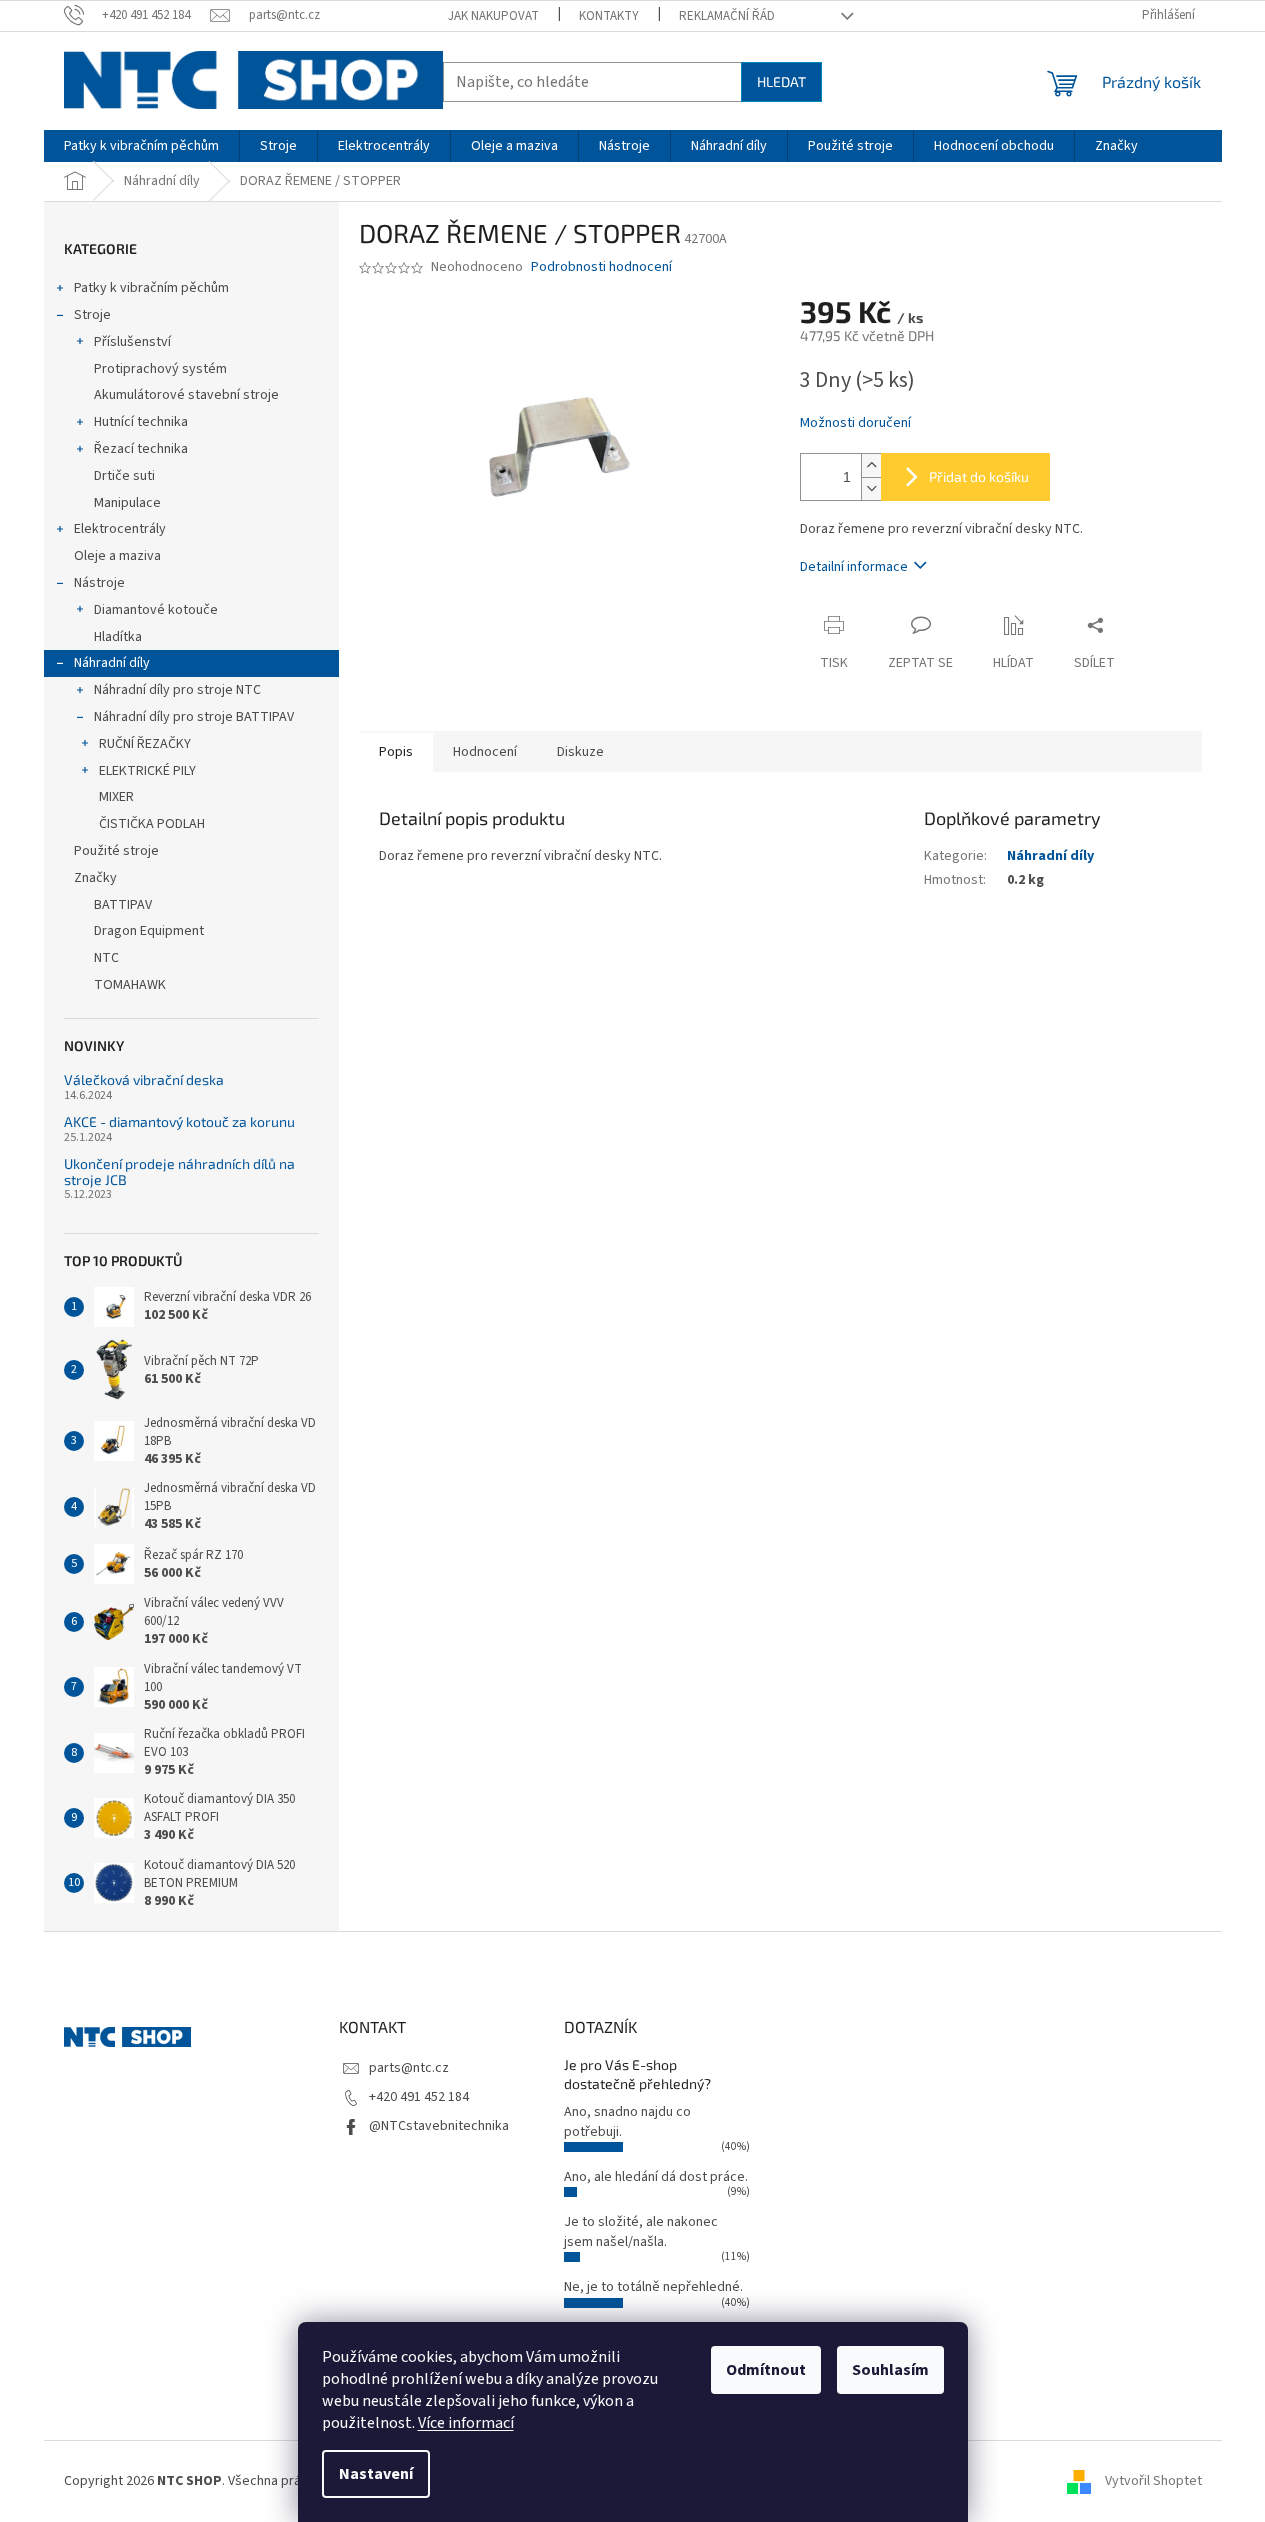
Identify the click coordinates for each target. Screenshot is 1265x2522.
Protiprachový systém (160, 369)
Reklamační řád (727, 16)
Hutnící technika (141, 422)
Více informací (466, 2423)
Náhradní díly (112, 663)
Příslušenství (132, 342)
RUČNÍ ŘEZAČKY (145, 744)
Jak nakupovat (493, 16)
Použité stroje (116, 851)
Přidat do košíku (979, 476)
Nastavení (376, 2474)
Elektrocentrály (120, 529)
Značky (95, 878)
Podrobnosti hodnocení (601, 267)
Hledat (781, 81)
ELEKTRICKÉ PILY (147, 771)
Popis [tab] (396, 752)
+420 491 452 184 (419, 2097)
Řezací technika (141, 449)
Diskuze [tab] (580, 752)
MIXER (116, 797)
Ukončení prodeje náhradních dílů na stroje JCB (179, 1171)
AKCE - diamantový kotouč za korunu (179, 1121)
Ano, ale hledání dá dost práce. (656, 2177)
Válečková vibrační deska (144, 1079)
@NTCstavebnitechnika (439, 2126)
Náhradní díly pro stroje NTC (177, 690)
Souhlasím (890, 2370)
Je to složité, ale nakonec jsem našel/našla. (641, 2231)
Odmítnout (766, 2370)
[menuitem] (141, 146)
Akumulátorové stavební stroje (186, 395)
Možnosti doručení (855, 423)
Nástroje (99, 583)
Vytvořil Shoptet (1153, 2481)
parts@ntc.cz (409, 2068)
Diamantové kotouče (156, 610)
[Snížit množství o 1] (871, 488)
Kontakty (609, 16)
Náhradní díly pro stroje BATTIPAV (194, 717)
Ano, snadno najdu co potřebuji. (627, 2121)
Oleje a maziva (117, 556)
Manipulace (127, 503)
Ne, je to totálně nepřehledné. (653, 2287)
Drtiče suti (124, 476)
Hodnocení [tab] (485, 752)
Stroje (92, 315)
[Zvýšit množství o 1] (871, 465)
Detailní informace (854, 567)
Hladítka (118, 637)
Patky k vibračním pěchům (151, 288)
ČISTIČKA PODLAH (152, 824)
